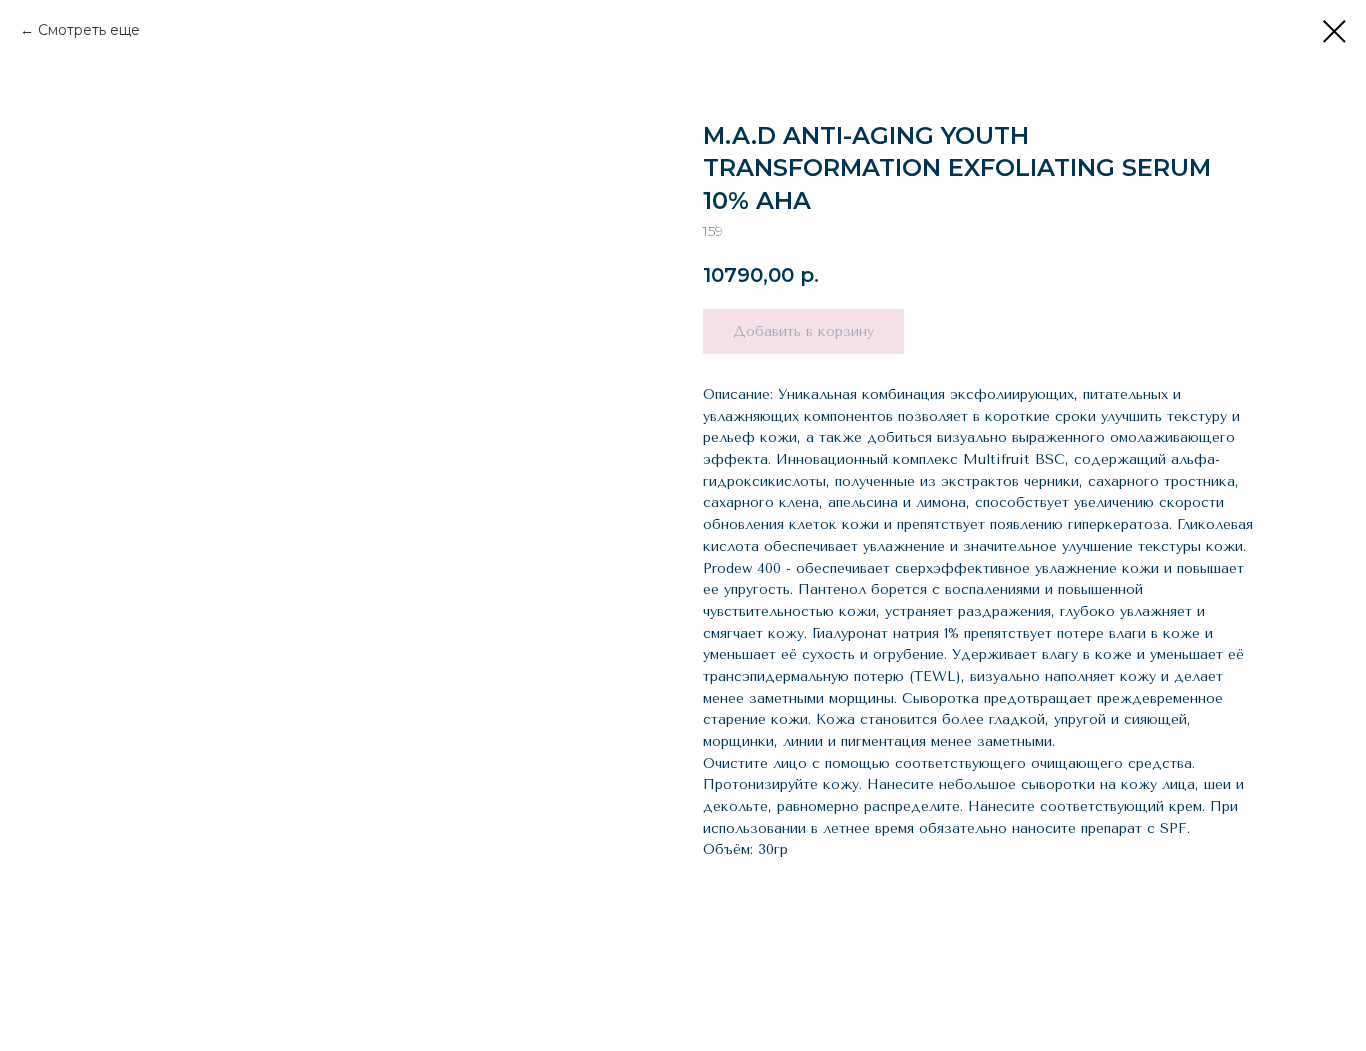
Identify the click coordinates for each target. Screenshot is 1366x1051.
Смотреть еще (89, 30)
